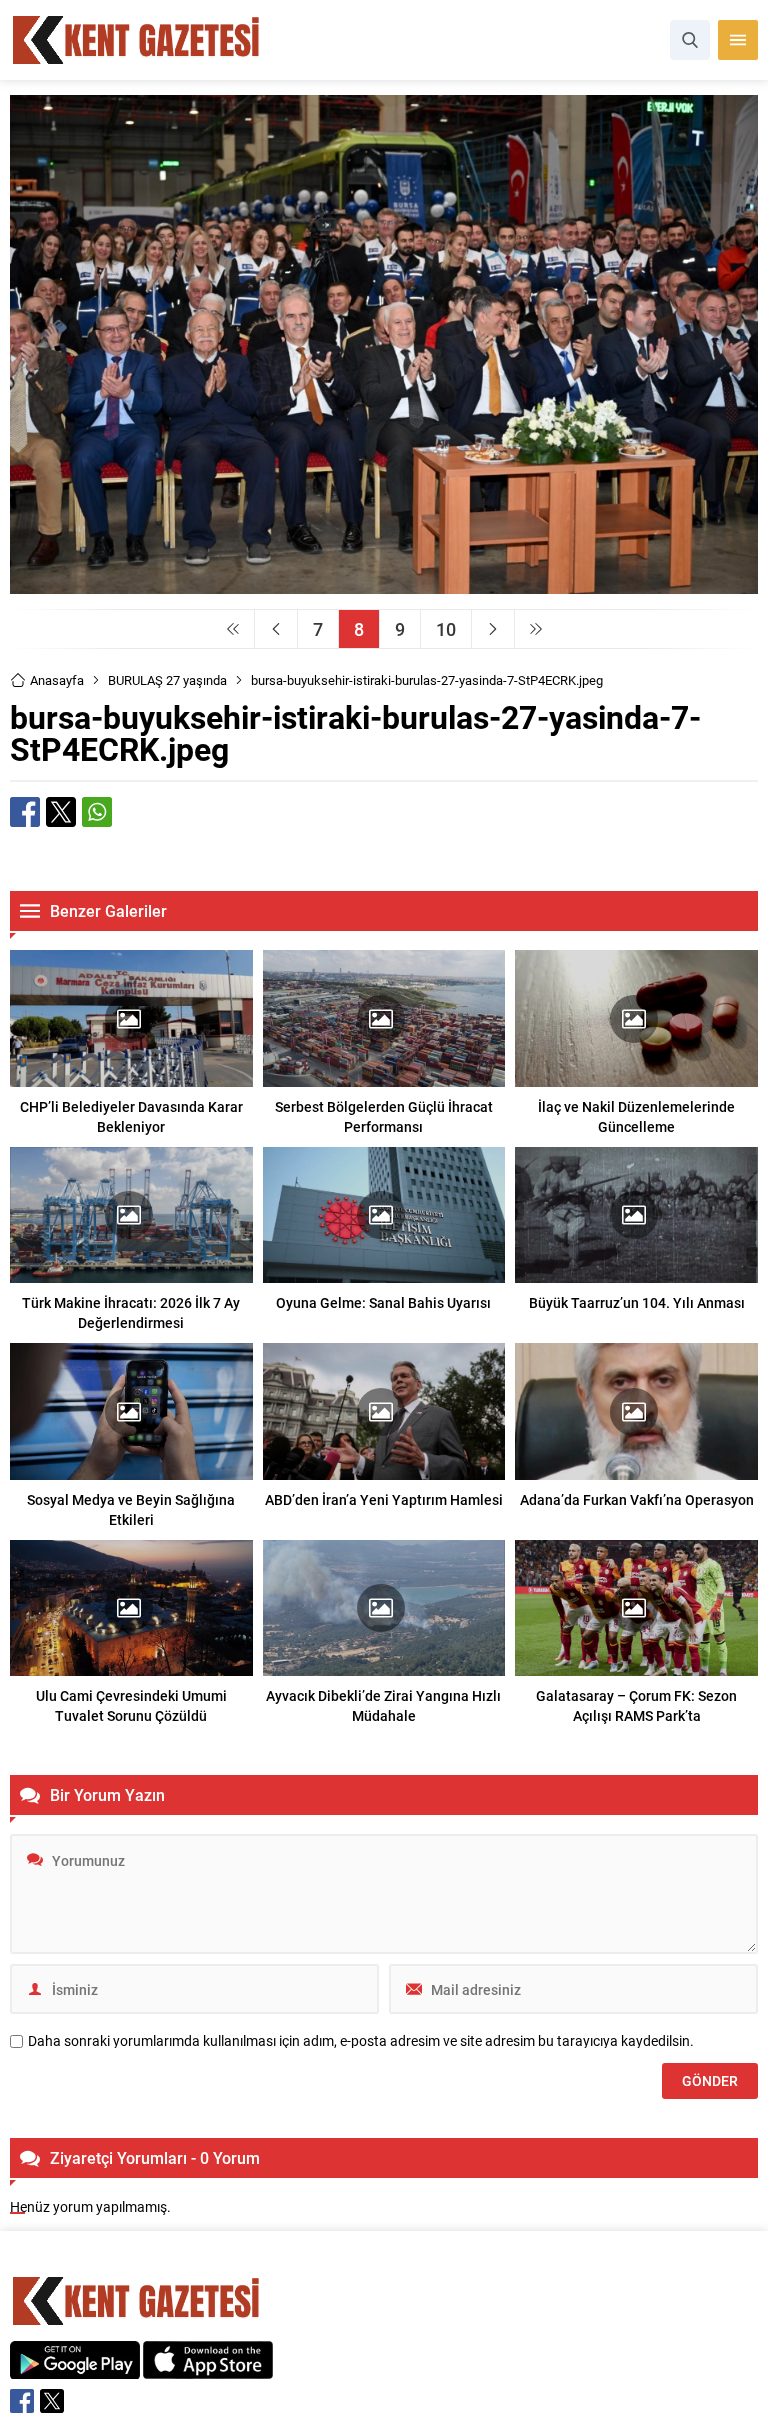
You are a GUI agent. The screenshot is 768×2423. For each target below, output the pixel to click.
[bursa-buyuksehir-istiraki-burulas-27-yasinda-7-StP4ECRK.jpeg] (384, 584)
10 (446, 629)
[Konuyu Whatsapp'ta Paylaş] (97, 812)
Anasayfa (57, 680)
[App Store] (208, 2368)
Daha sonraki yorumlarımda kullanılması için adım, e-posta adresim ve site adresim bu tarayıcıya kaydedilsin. (361, 2041)
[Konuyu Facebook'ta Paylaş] (25, 812)
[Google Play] (75, 2368)
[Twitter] (52, 2401)
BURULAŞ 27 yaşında (167, 680)
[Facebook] (22, 2401)
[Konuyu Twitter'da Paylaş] (61, 812)
